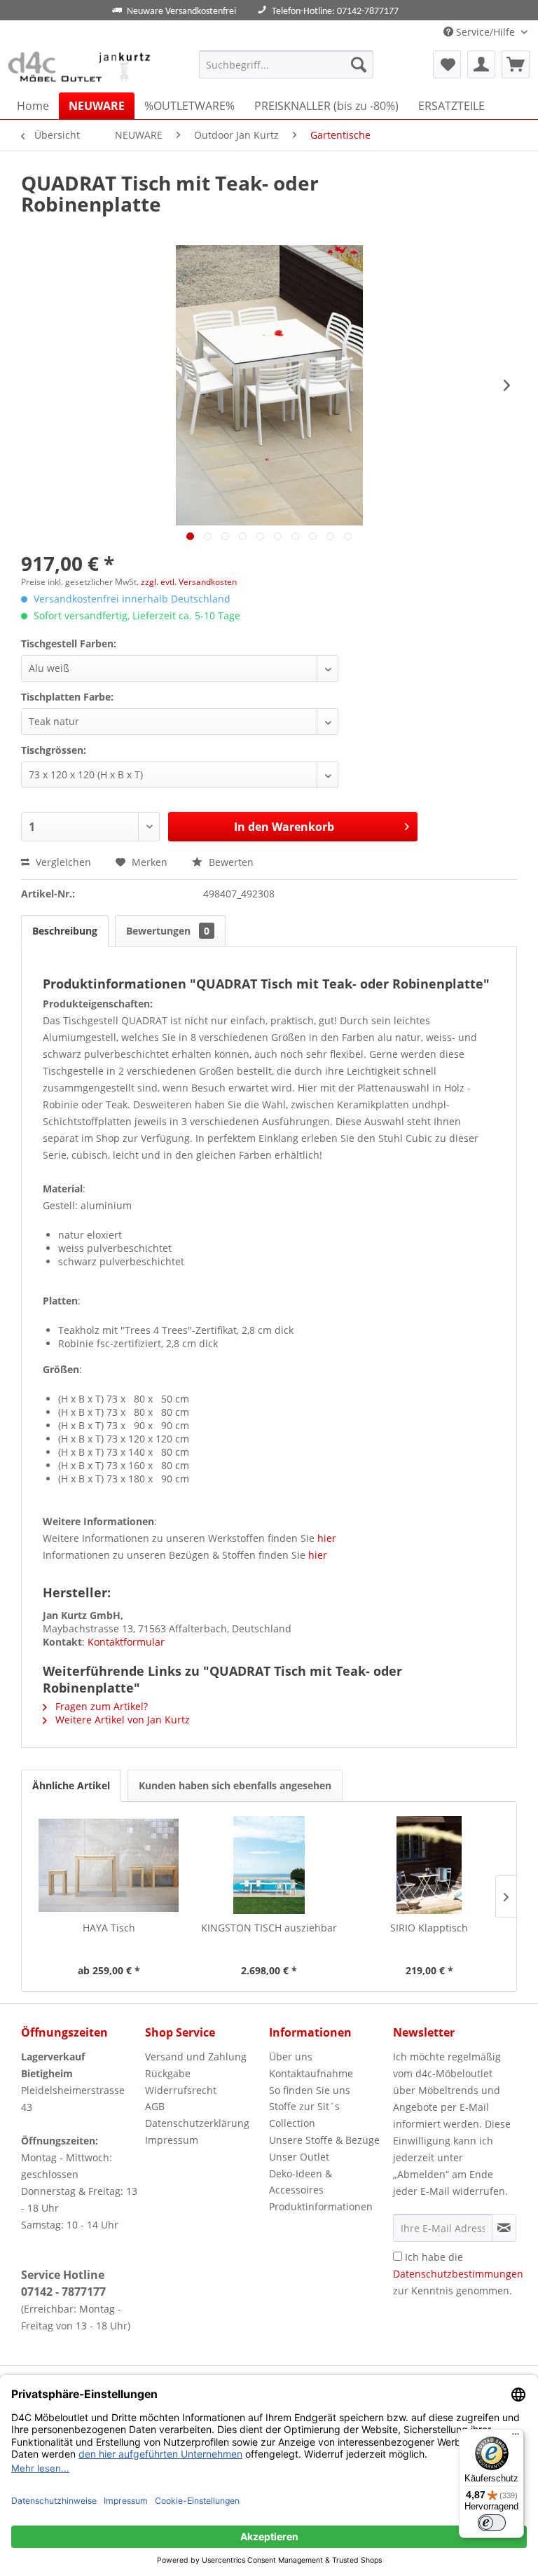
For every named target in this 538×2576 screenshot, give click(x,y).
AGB (155, 2106)
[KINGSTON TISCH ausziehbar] (269, 1865)
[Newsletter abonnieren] (504, 2228)
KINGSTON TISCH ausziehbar (269, 1928)
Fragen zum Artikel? (100, 1706)
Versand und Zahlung (196, 2057)
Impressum (172, 2140)
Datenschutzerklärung (197, 2123)
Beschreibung (65, 931)
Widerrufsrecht (181, 2090)
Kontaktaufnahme (311, 2073)
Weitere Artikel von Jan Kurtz (121, 1720)
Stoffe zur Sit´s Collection (304, 2115)
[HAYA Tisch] (109, 1865)
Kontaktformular (126, 1642)
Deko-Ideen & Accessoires (301, 2182)
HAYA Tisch (109, 1928)
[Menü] (516, 2437)
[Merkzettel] (447, 64)
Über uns (291, 2057)
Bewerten (230, 862)
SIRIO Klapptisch (429, 1928)
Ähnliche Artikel (71, 1785)
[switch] (492, 2523)
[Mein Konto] (481, 64)
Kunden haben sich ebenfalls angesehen (235, 1785)
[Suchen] (359, 64)
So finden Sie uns (310, 2090)
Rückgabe (168, 2073)
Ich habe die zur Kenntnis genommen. (458, 2274)
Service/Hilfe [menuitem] (485, 32)
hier (327, 1538)
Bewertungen (168, 931)
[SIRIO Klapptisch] (429, 1865)
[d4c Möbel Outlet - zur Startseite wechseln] (81, 68)
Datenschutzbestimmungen (458, 2274)
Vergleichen (62, 862)
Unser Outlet (299, 2157)
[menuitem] (287, 64)
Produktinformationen (321, 2206)
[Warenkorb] (516, 64)
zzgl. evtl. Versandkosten (189, 582)
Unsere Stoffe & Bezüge (324, 2140)
